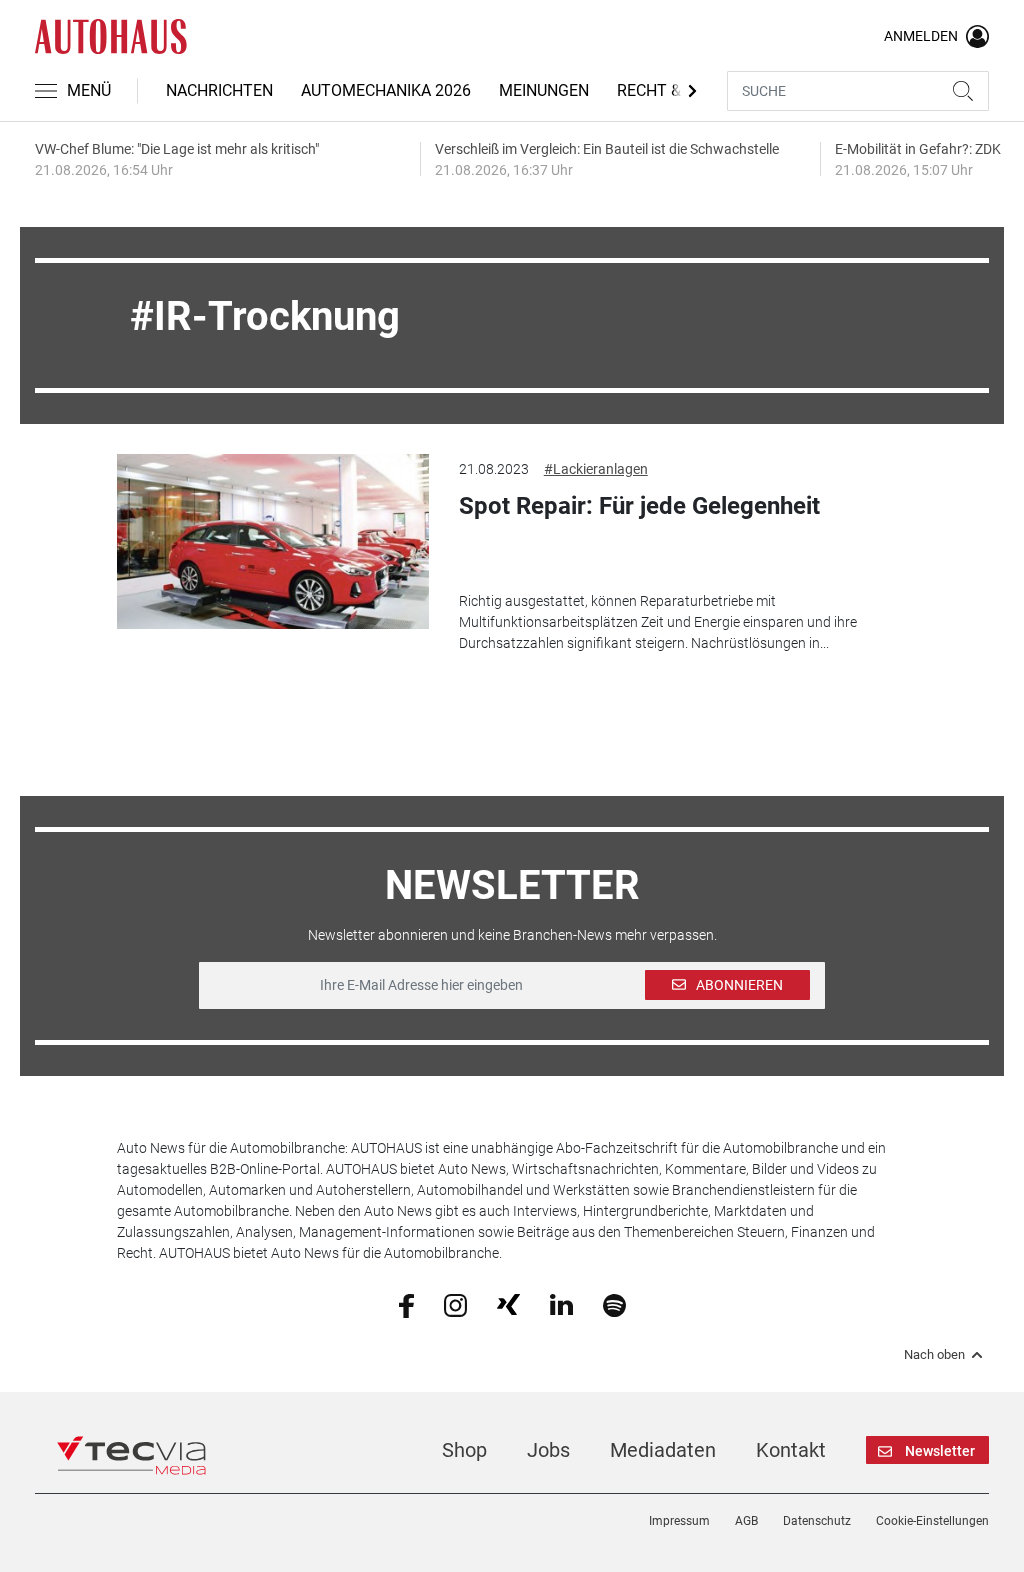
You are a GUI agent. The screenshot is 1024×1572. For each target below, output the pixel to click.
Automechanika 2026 (386, 90)
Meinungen (544, 90)
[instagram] (455, 1304)
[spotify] (614, 1304)
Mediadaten (663, 1450)
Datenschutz (817, 1521)
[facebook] (406, 1304)
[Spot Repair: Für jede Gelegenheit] (272, 541)
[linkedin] (561, 1304)
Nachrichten (219, 90)
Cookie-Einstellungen (932, 1521)
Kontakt (791, 1450)
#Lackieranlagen (596, 469)
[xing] (508, 1304)
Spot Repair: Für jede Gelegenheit (639, 506)
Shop (464, 1450)
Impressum (679, 1521)
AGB (746, 1521)
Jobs (548, 1450)
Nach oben (934, 1355)
